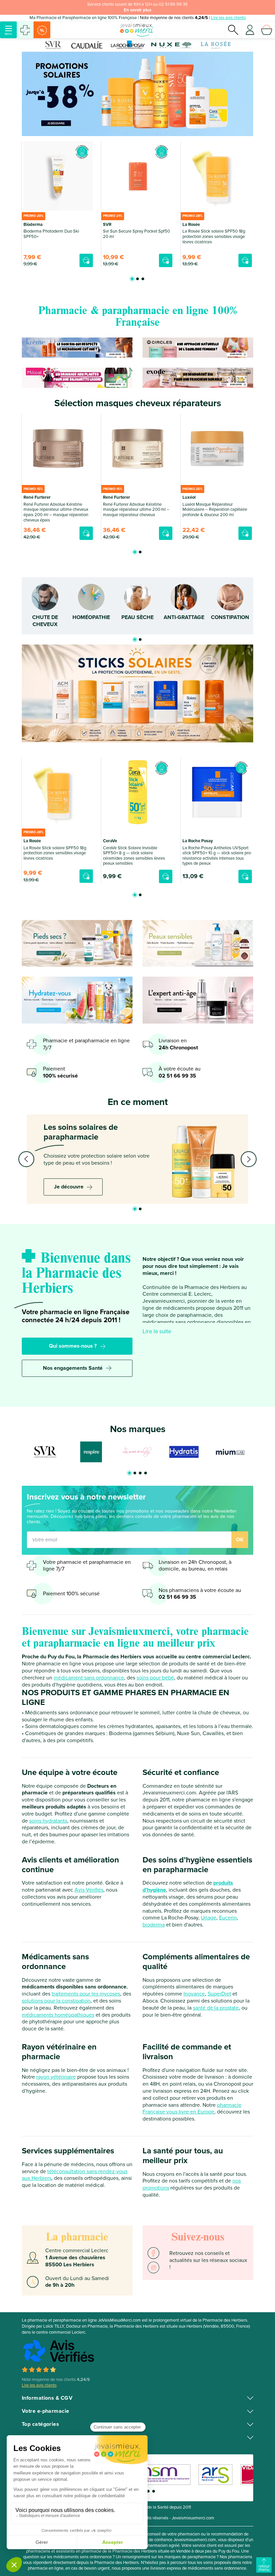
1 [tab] (132, 279)
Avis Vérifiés (89, 1890)
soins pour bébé (155, 1678)
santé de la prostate (216, 2008)
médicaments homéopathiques (58, 2015)
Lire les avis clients (228, 18)
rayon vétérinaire (56, 2077)
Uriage (209, 1918)
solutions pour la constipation (56, 2001)
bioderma (154, 1925)
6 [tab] (148, 2491)
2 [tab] (137, 279)
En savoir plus (137, 10)
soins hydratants (48, 1821)
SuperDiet (219, 1994)
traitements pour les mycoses (86, 1994)
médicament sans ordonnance (89, 1678)
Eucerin (228, 1918)
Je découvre (69, 1187)
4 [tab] (146, 1473)
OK (240, 1540)
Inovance (194, 1994)
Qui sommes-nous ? (73, 1346)
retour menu (264, 2568)
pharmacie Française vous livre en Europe (192, 2109)
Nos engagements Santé (73, 1368)
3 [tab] (143, 279)
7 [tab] (154, 2491)
